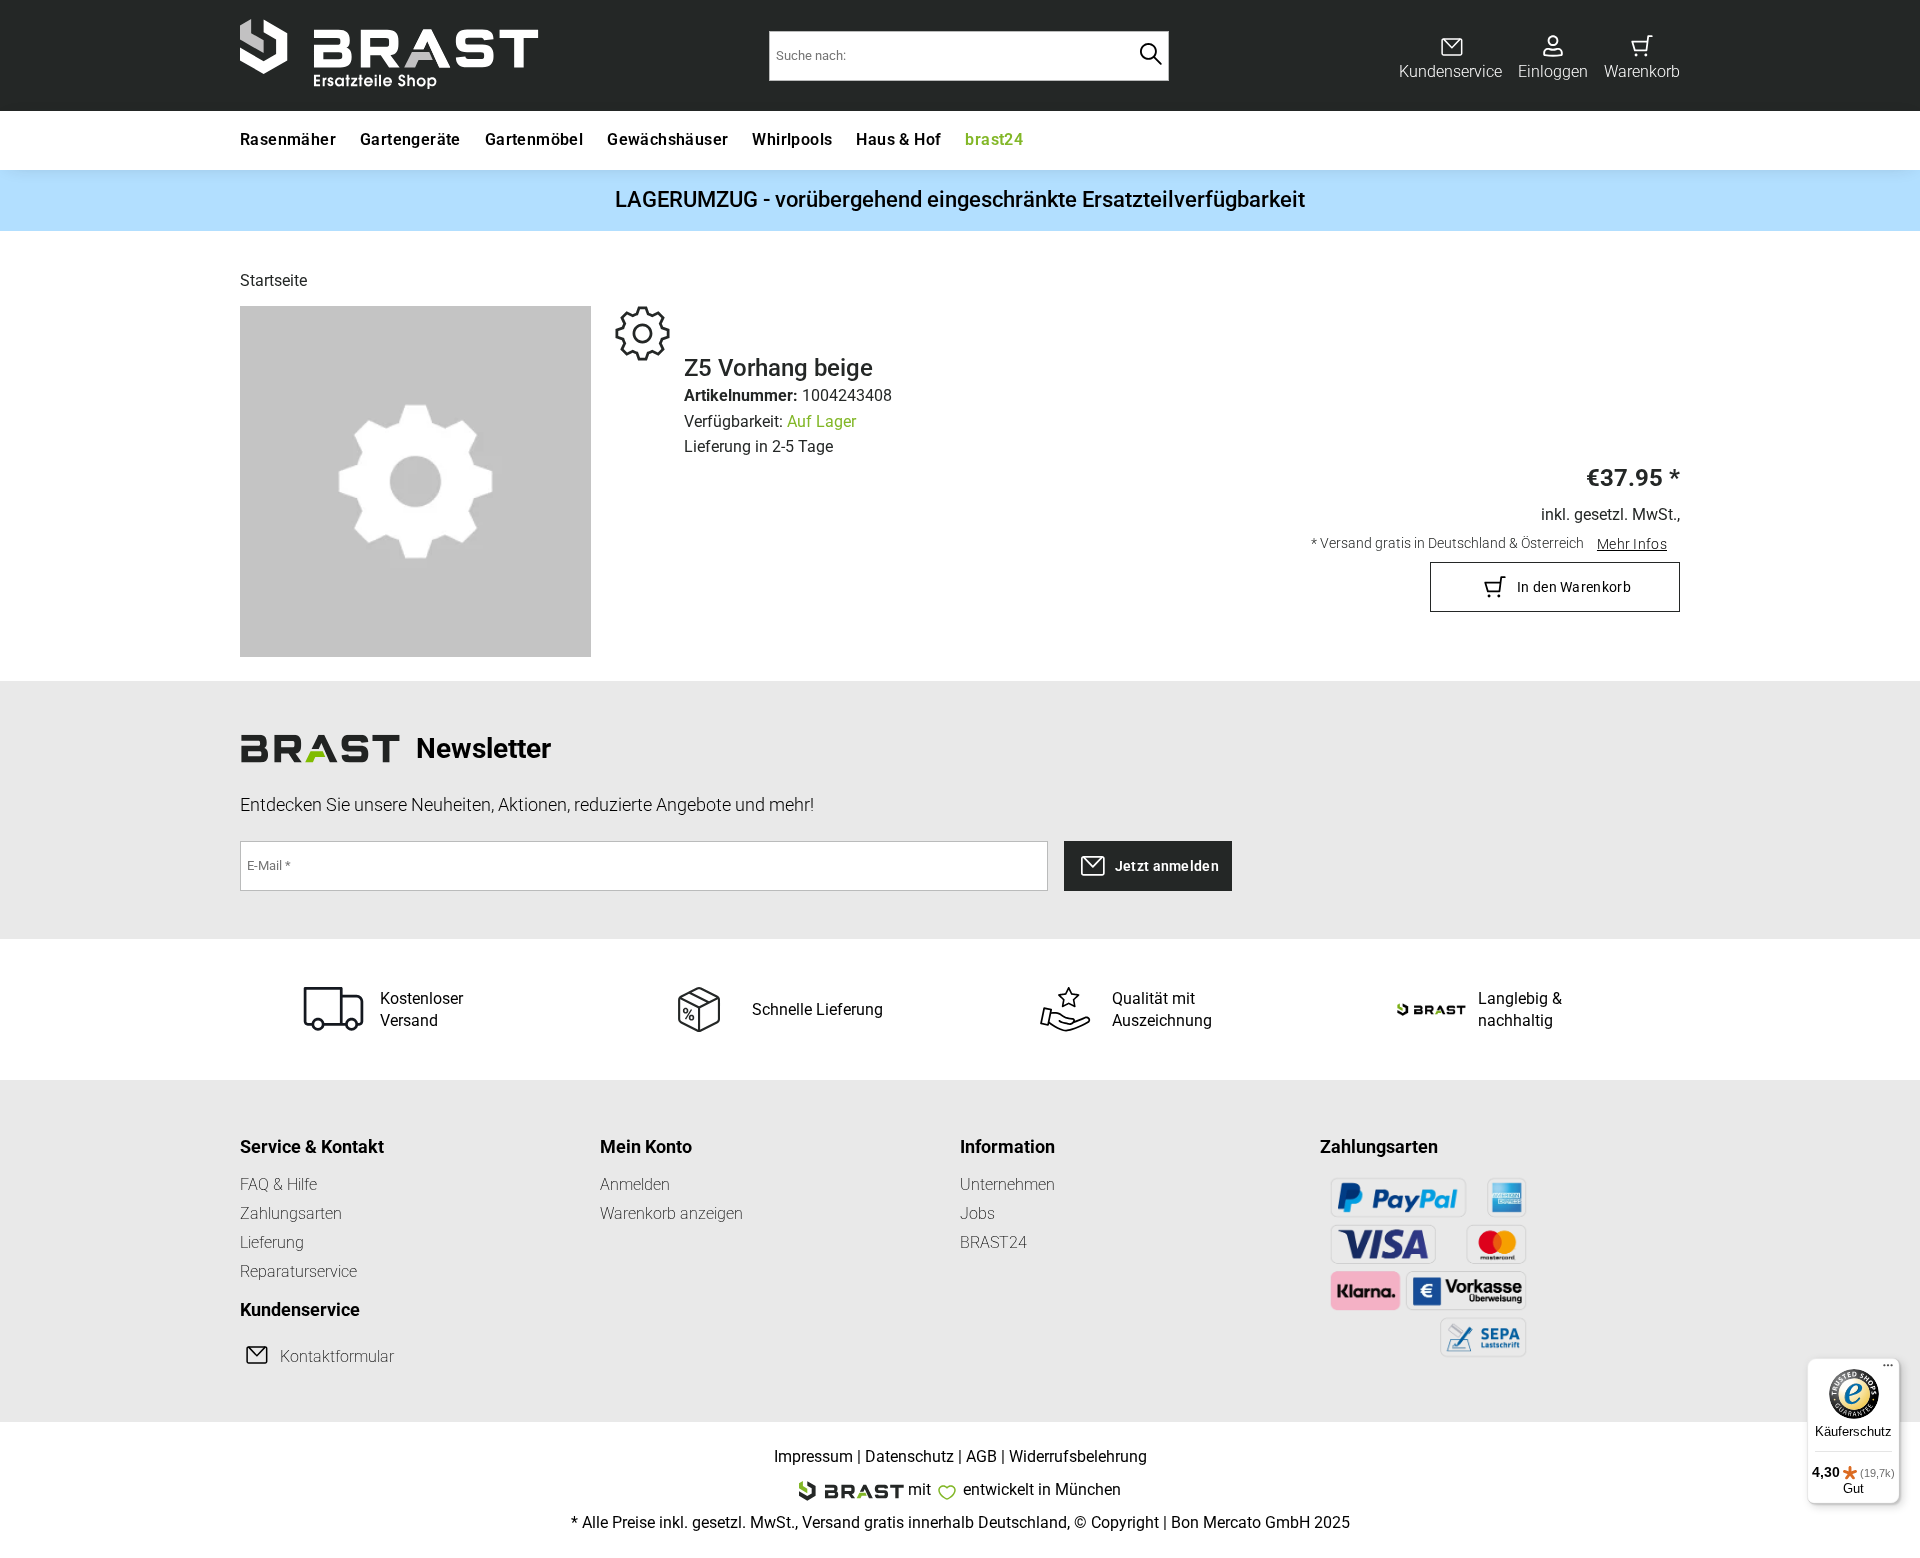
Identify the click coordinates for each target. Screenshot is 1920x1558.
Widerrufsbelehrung (1078, 1456)
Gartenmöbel (534, 139)
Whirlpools (792, 139)
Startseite (273, 280)
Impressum (813, 1456)
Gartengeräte (410, 139)
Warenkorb (1642, 71)
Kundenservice (1450, 71)
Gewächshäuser (667, 139)
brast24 (994, 139)
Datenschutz (909, 1456)
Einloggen (1553, 71)
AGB (981, 1456)
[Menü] (1888, 1370)
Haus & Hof (898, 139)
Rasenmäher (288, 139)
